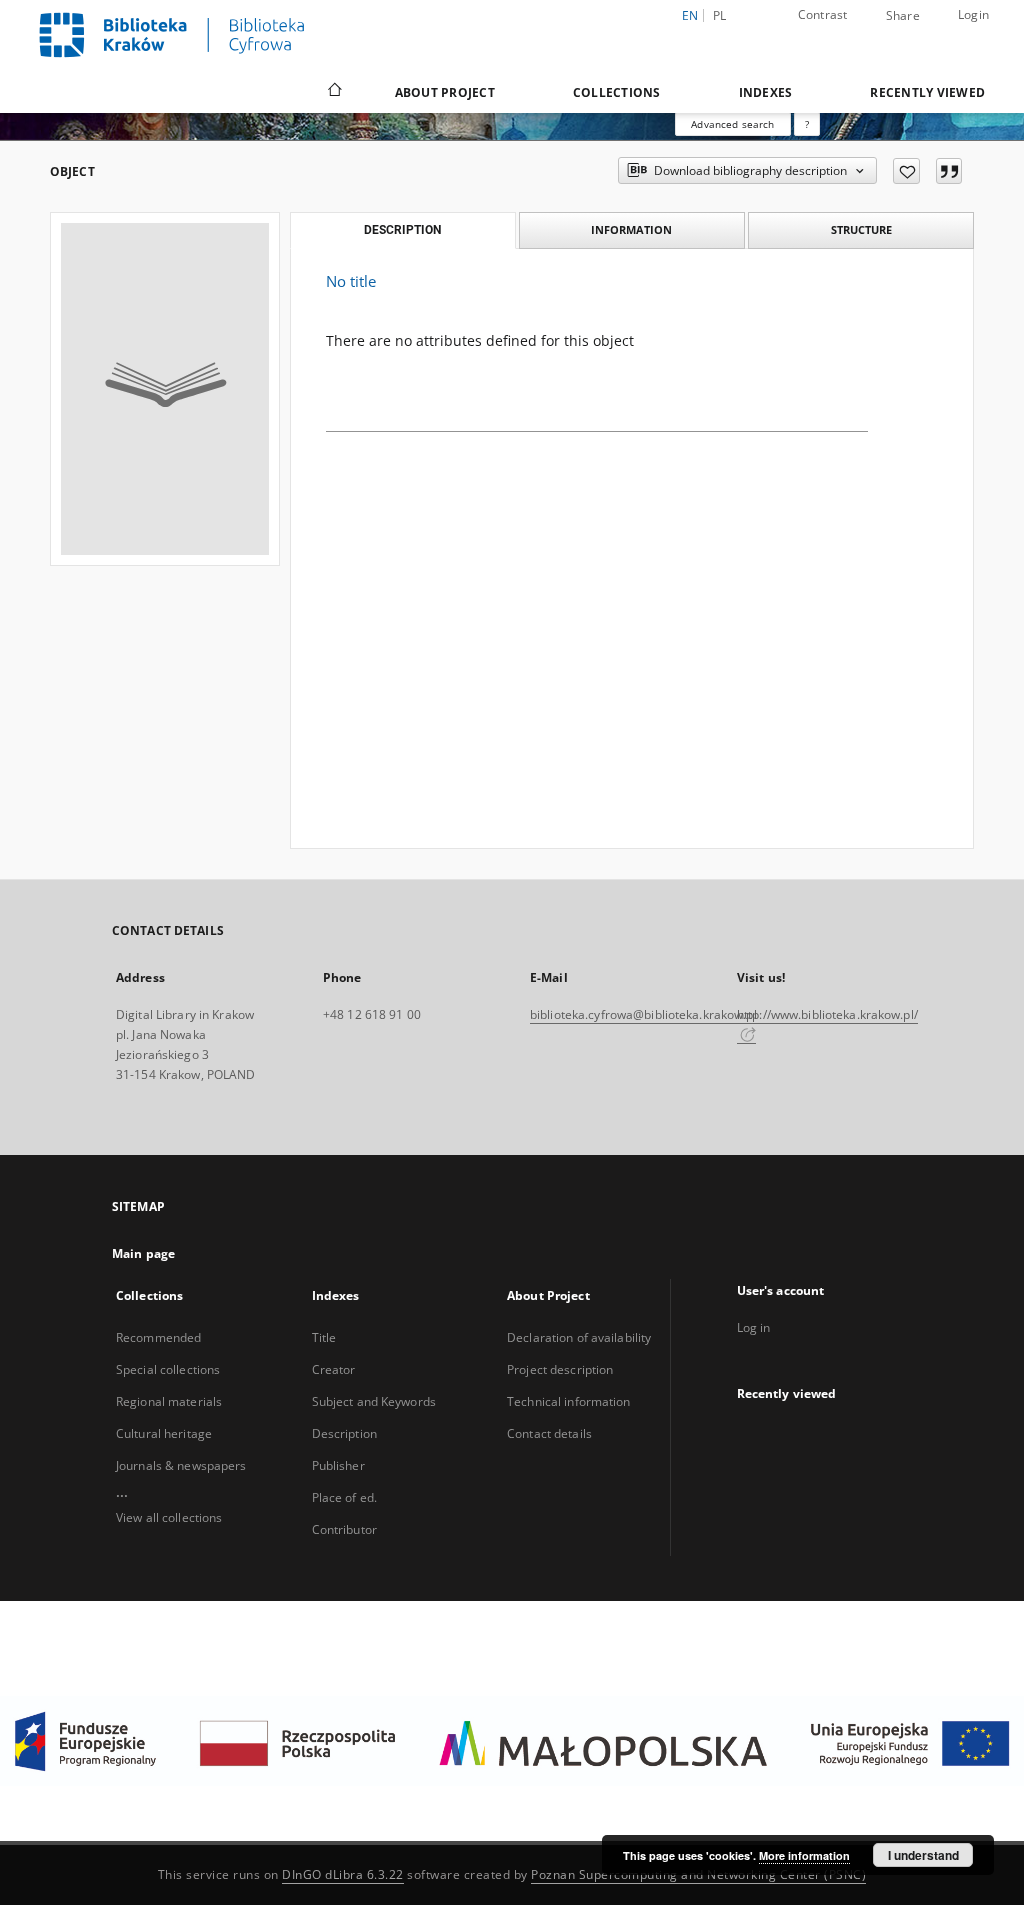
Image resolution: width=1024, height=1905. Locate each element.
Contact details (549, 1433)
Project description (560, 1369)
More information (804, 1855)
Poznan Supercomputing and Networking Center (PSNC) (698, 1874)
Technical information (569, 1401)
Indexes (766, 92)
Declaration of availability (579, 1337)
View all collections (169, 1517)
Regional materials (169, 1401)
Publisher (338, 1465)
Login (973, 14)
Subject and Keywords (374, 1401)
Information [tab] (631, 229)
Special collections (168, 1369)
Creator (334, 1369)
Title (324, 1337)
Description (344, 1433)
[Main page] (333, 92)
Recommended (158, 1337)
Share (903, 16)
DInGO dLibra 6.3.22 (343, 1874)
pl (720, 15)
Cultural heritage (164, 1433)
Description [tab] (402, 230)
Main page (143, 1253)
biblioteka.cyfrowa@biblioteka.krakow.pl (643, 1014)
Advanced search (732, 124)
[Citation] (949, 171)
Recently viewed (927, 92)
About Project (445, 92)
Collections (617, 92)
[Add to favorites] (906, 171)
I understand (923, 1855)
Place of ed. (344, 1497)
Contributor (344, 1529)
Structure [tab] (861, 229)
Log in (754, 1327)
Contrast (823, 14)
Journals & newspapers (181, 1465)
